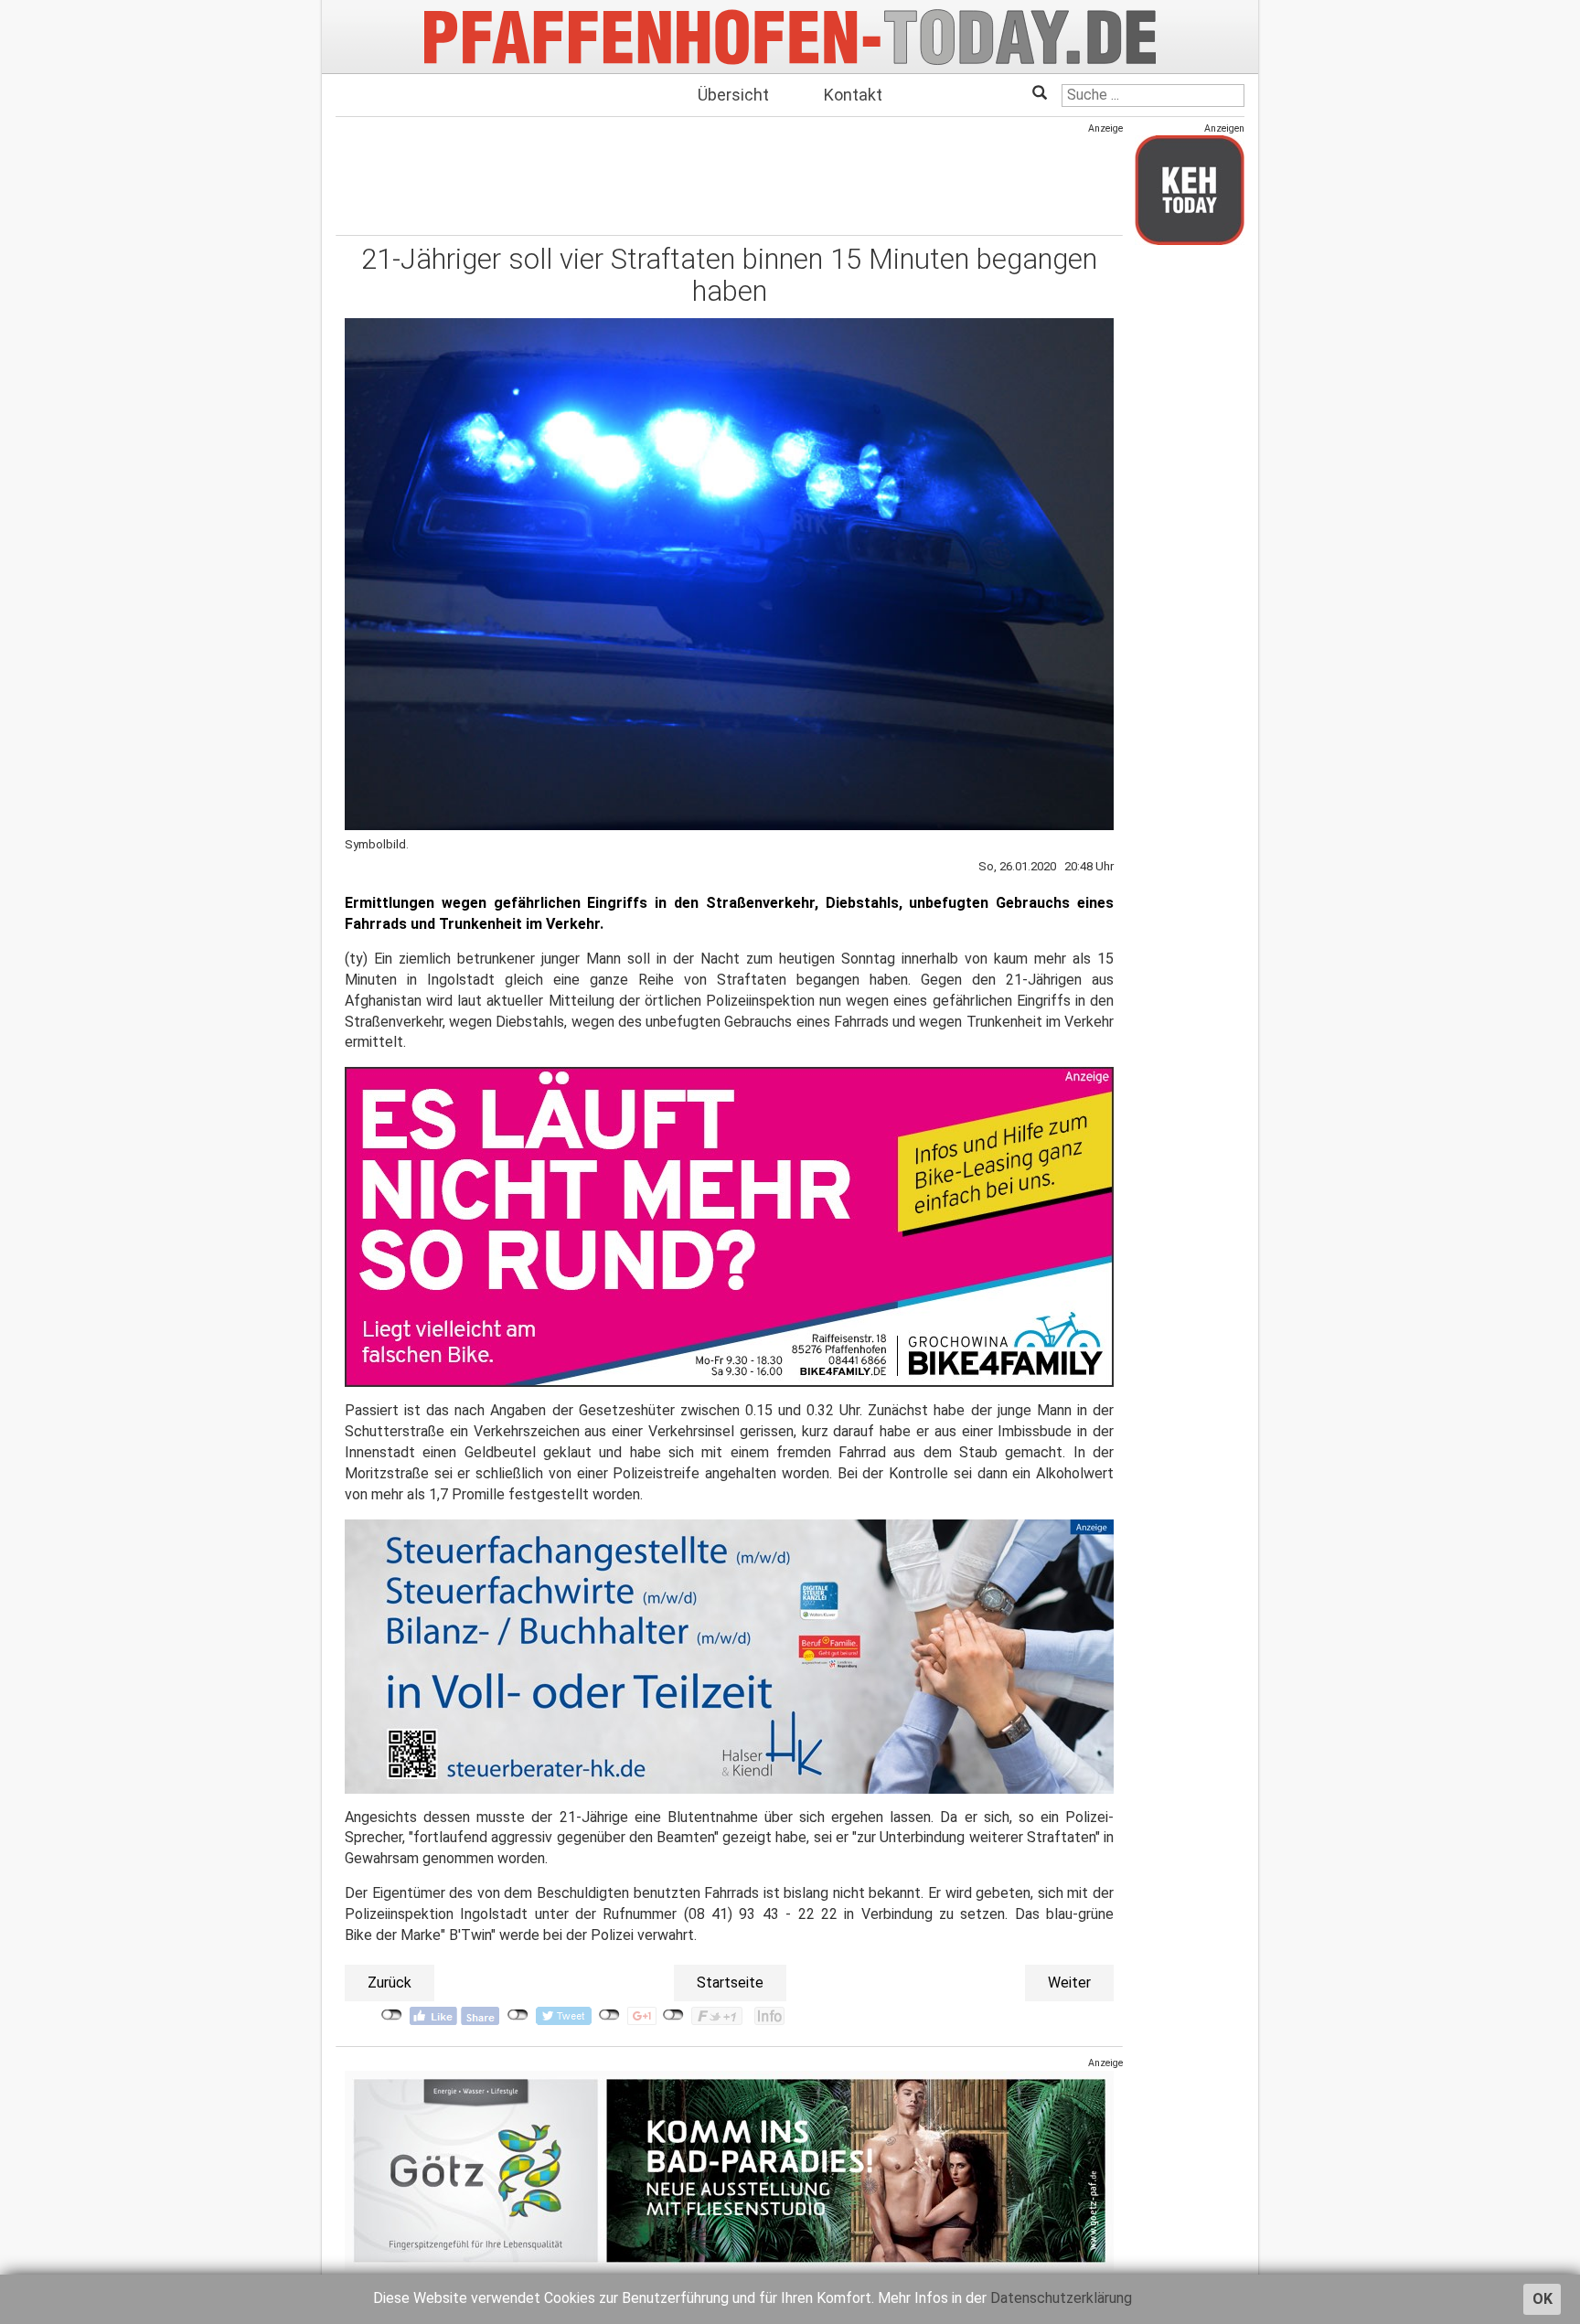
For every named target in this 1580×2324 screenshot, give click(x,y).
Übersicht (733, 95)
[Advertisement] (729, 176)
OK (1543, 2299)
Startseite (730, 1983)
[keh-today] (1190, 190)
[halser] (729, 1655)
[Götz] (729, 2170)
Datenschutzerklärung (1061, 2298)
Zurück (390, 1983)
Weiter (1069, 1983)
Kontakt (853, 95)
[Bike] (729, 1226)
